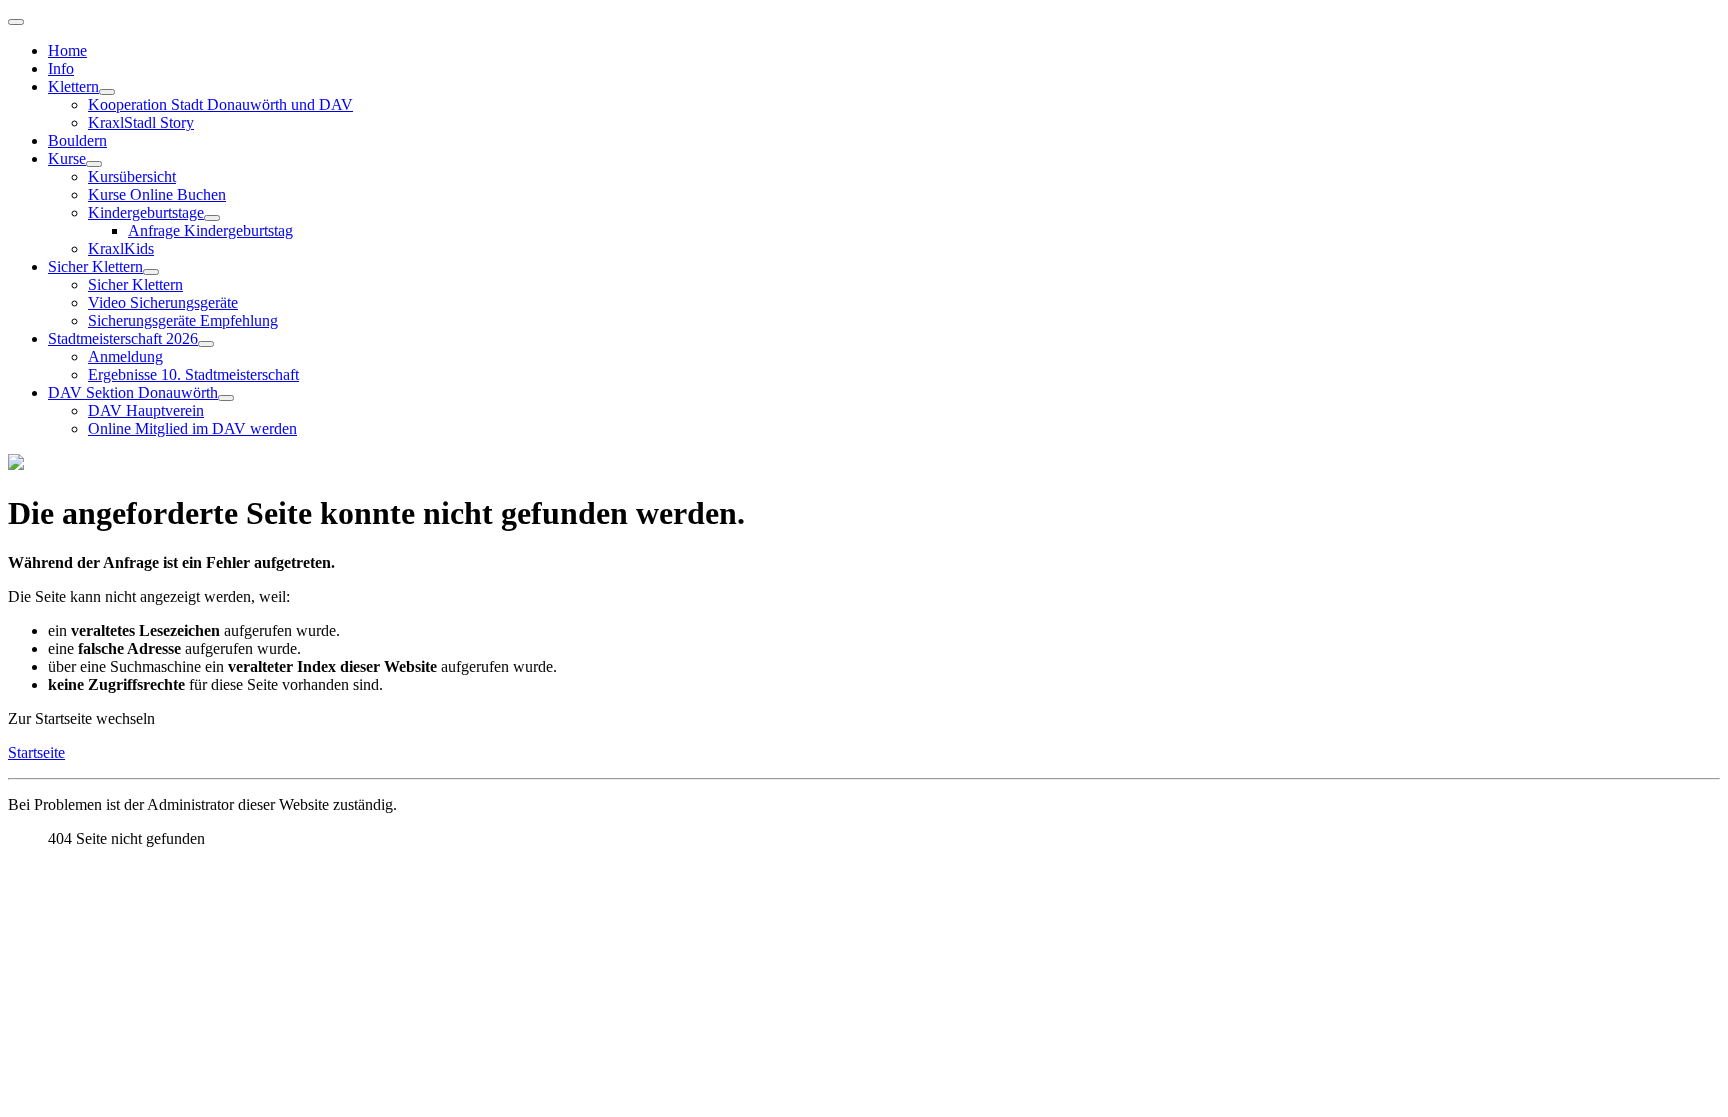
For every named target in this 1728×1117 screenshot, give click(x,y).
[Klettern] (107, 92)
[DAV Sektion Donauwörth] (226, 398)
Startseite (36, 752)
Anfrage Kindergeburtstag (210, 230)
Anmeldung (125, 356)
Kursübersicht (132, 176)
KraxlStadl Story (141, 122)
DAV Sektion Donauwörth (133, 392)
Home (67, 50)
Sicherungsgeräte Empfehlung (183, 320)
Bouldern (77, 140)
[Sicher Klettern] (151, 272)
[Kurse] (94, 164)
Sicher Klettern (95, 266)
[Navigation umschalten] (16, 22)
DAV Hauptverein (146, 410)
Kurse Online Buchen (157, 194)
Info (61, 68)
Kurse (67, 158)
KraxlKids (121, 248)
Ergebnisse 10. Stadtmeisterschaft (193, 374)
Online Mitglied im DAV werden (192, 428)
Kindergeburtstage (146, 212)
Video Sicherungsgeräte (163, 302)
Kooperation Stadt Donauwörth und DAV (220, 104)
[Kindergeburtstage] (212, 218)
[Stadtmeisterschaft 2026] (206, 344)
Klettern (73, 86)
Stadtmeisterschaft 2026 (123, 338)
